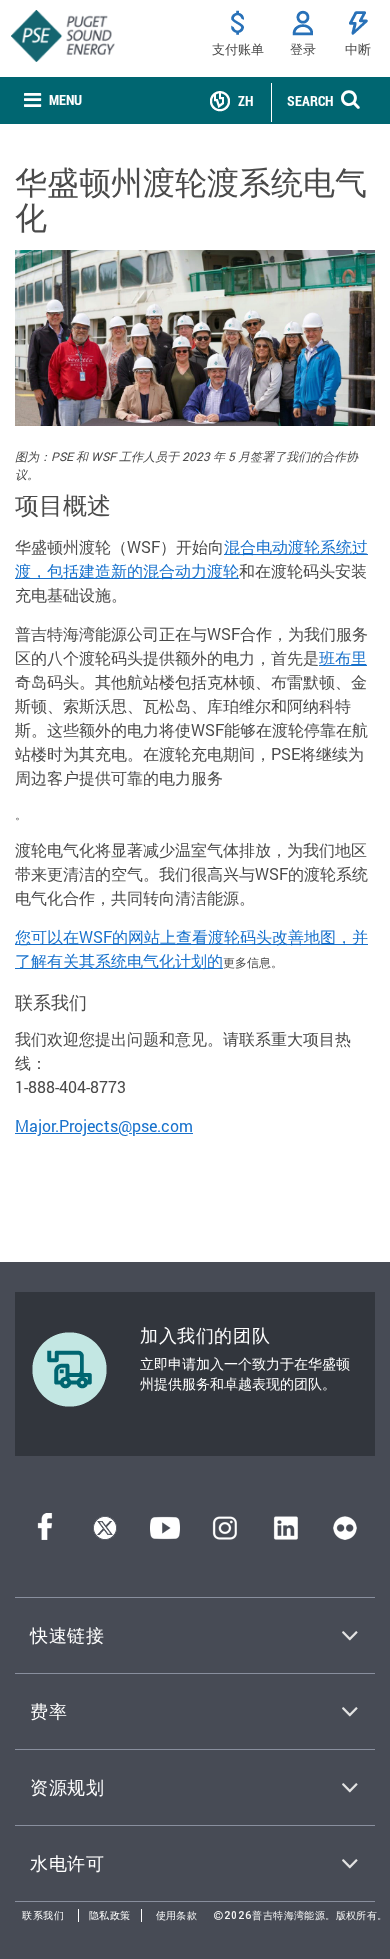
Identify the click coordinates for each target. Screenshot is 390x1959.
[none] (53, 100)
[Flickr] (345, 1533)
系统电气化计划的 (159, 960)
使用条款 (177, 1915)
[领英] (285, 1533)
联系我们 (43, 1915)
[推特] (105, 1533)
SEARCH (310, 100)
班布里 (343, 657)
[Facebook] (45, 1533)
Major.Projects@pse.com (104, 1125)
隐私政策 (110, 1915)
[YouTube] (165, 1533)
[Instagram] (225, 1533)
